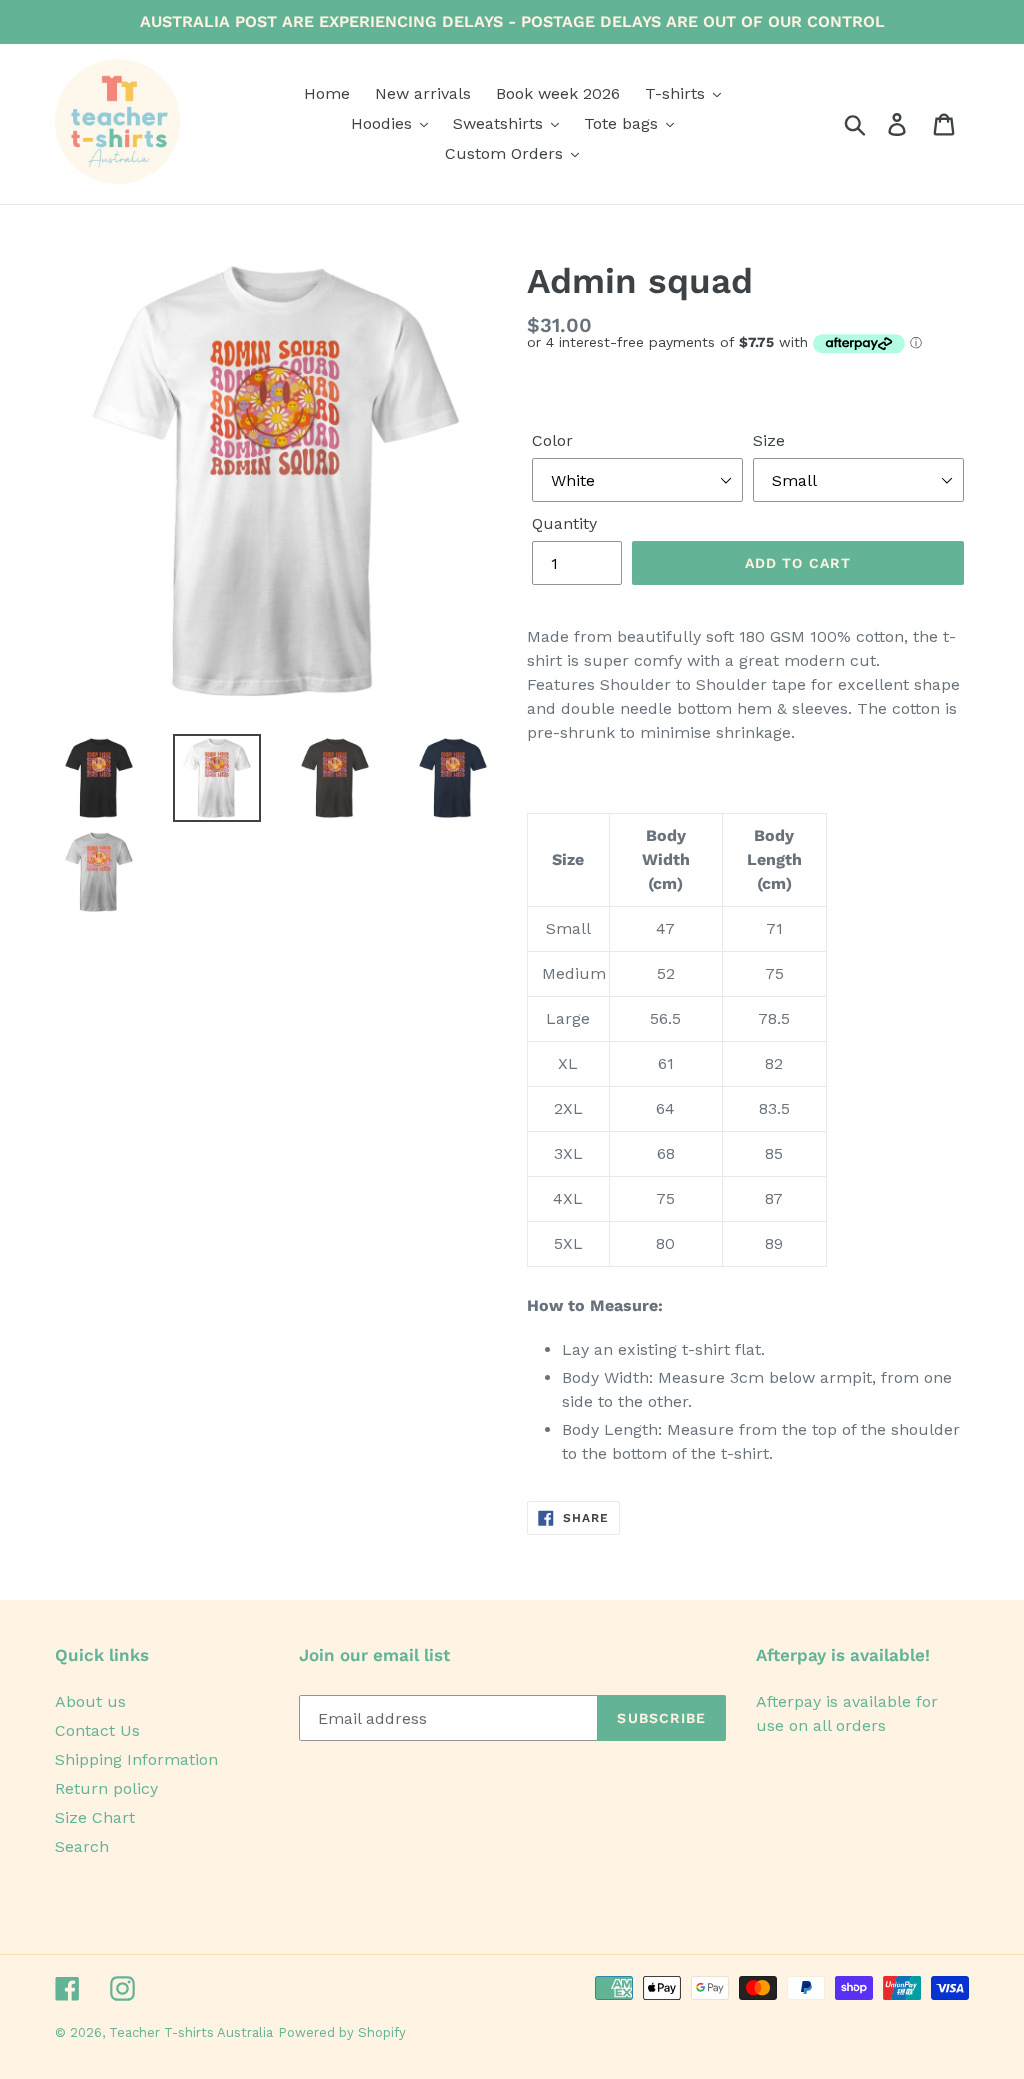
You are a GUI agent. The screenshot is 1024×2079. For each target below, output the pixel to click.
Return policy (106, 1788)
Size (769, 440)
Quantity (564, 523)
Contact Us (97, 1730)
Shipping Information (136, 1759)
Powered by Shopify (342, 2032)
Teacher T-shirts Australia (191, 2032)
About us (90, 1701)
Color (552, 440)
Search (82, 1846)
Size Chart (95, 1817)
